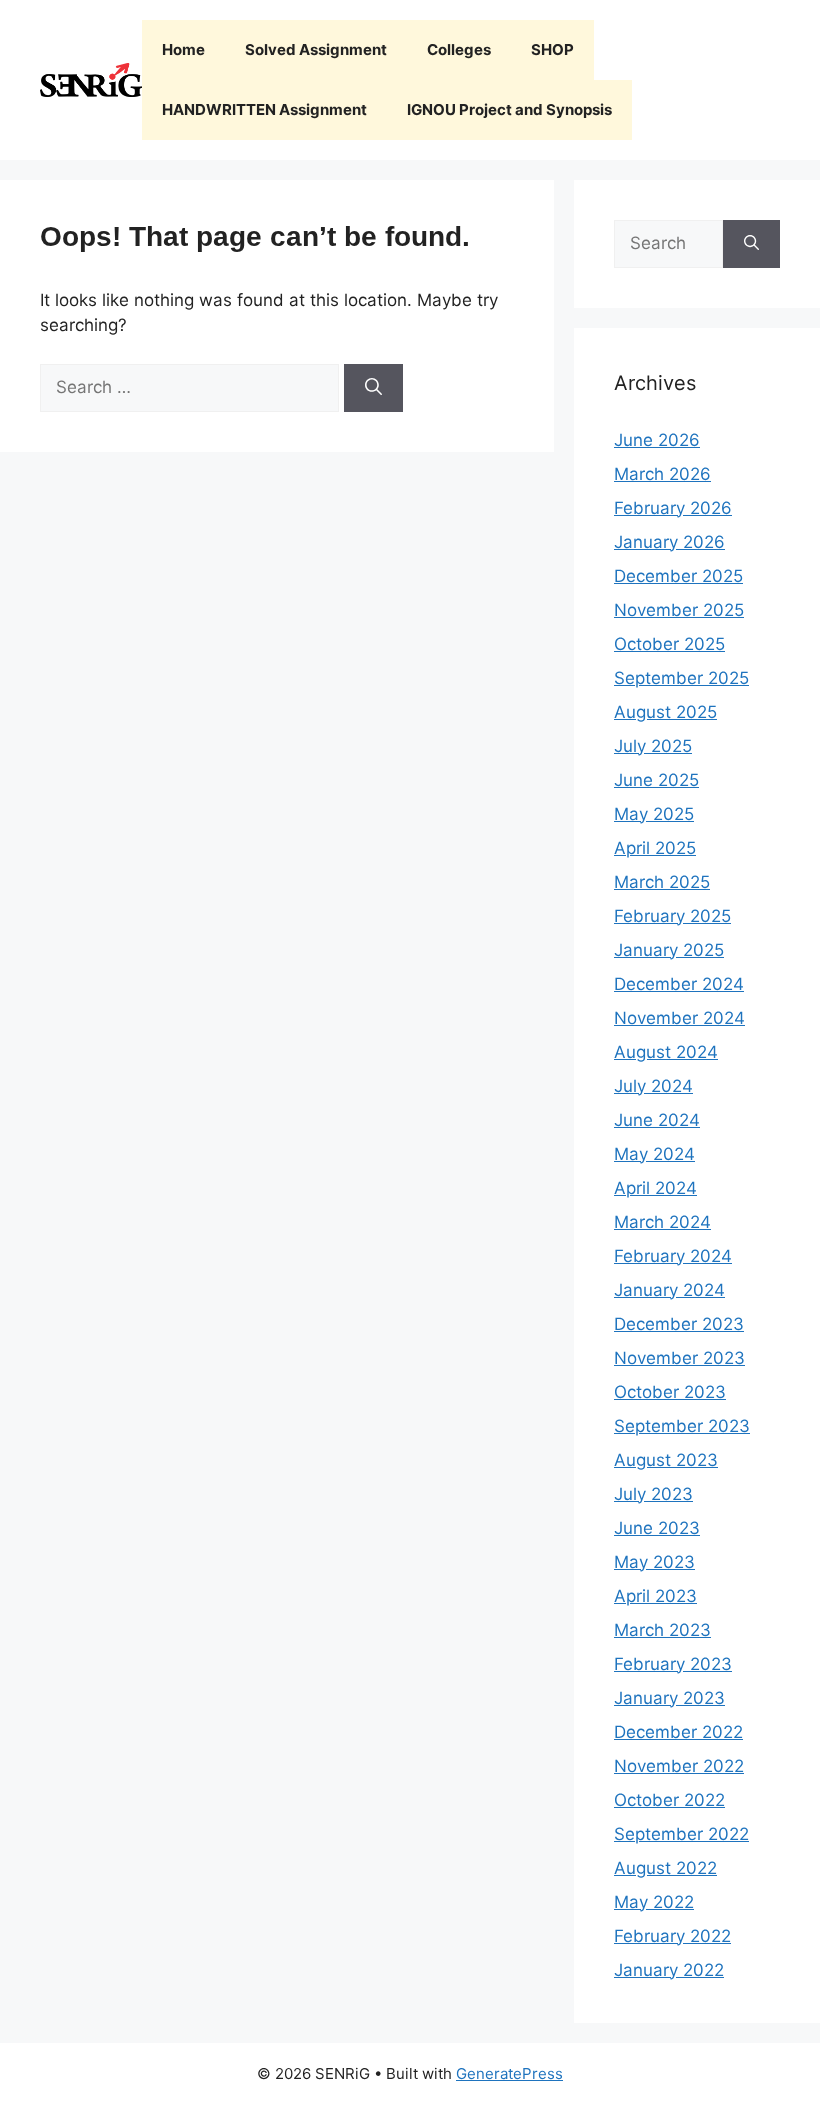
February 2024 (673, 1256)
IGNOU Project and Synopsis (509, 109)
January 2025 (669, 950)
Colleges (459, 49)
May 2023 (654, 1562)
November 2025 (679, 610)
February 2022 (672, 1936)
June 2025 (656, 780)
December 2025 (678, 576)
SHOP (552, 49)
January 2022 (669, 1970)
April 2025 (655, 848)
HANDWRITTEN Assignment (264, 109)
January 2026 (669, 542)
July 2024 (653, 1086)
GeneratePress (509, 2073)
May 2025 (654, 814)
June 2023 (657, 1528)
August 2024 (666, 1052)
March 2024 (662, 1222)
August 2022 (665, 1868)
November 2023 (679, 1358)
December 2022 (678, 1732)
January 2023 (669, 1698)
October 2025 (669, 644)
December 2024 (679, 984)
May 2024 (654, 1154)
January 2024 (669, 1290)
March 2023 (662, 1630)
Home (183, 49)
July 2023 (653, 1494)
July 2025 (653, 746)
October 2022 (669, 1800)
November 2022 (679, 1766)
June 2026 (657, 440)
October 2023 (670, 1392)
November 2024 (679, 1018)
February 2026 (673, 508)
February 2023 (673, 1664)
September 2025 (681, 678)
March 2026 (662, 474)
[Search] (373, 388)
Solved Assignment (316, 49)
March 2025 (662, 882)
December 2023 (679, 1324)
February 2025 (672, 916)
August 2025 (665, 712)
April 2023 (655, 1596)
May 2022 (654, 1902)
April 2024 (655, 1188)
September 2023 (682, 1426)
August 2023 (666, 1460)
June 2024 (657, 1120)
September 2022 (681, 1834)
